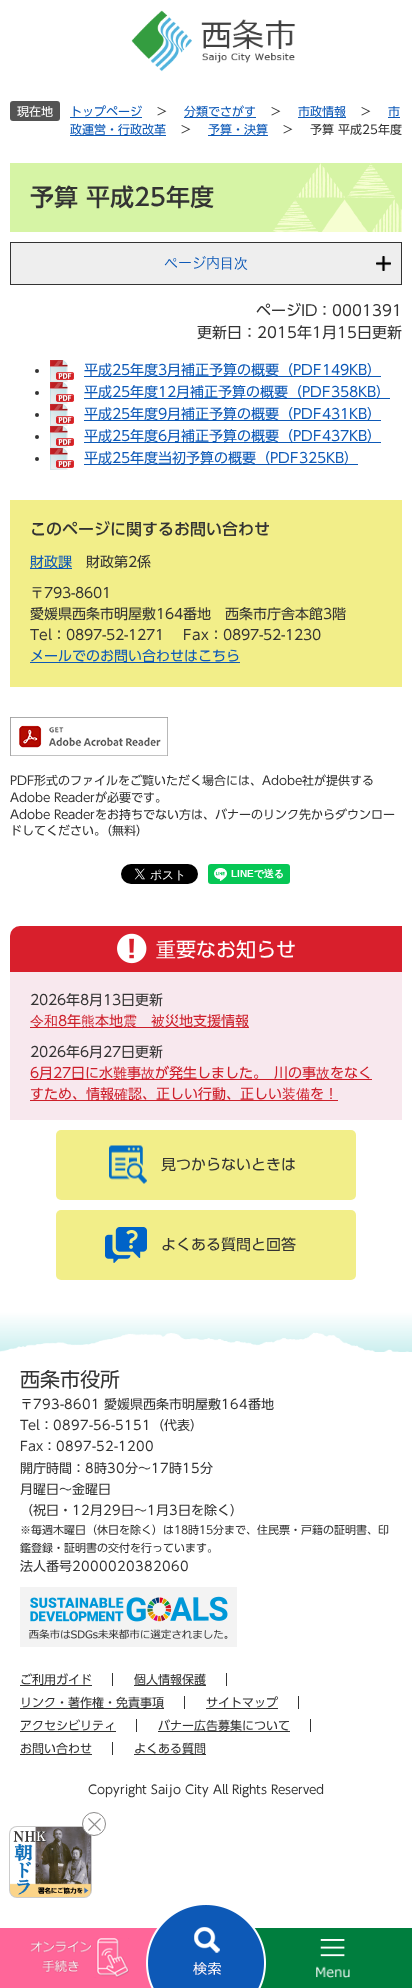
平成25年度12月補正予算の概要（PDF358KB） (237, 392)
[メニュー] (309, 1958)
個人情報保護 (170, 1679)
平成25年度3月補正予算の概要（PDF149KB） (232, 370)
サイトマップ (242, 1702)
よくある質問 (170, 1748)
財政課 (51, 562)
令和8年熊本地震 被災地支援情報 (139, 1021)
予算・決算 (238, 129)
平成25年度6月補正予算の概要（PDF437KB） (232, 436)
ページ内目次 (206, 263)
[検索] (206, 1945)
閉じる (94, 1824)
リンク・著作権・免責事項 (92, 1702)
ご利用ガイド (56, 1679)
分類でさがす (220, 111)
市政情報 (322, 111)
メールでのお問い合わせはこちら (135, 656)
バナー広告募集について (224, 1725)
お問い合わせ (56, 1748)
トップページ (106, 111)
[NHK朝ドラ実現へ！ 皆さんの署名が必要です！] (50, 1862)
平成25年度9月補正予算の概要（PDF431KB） (232, 414)
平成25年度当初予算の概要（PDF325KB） (221, 458)
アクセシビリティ (68, 1725)
